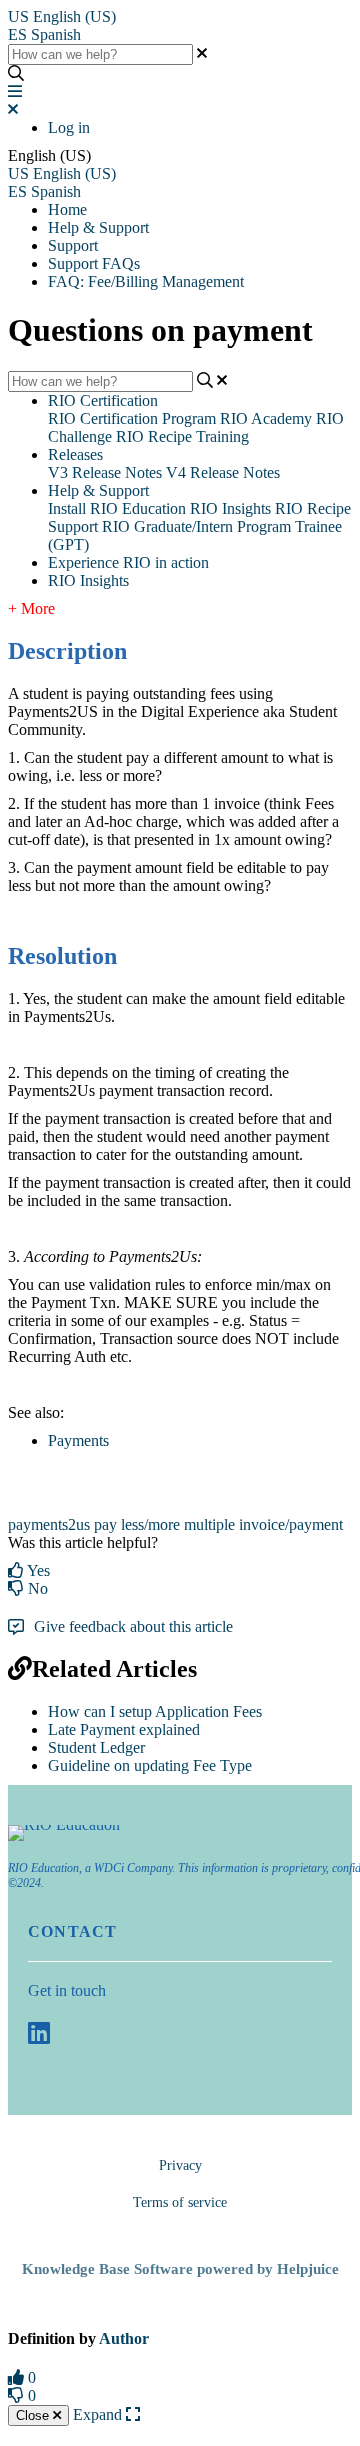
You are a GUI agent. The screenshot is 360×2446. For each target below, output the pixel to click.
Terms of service (180, 2202)
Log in (69, 127)
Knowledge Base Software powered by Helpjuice (180, 2269)
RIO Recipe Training (182, 436)
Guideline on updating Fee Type (150, 1765)
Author (124, 2338)
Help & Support (98, 227)
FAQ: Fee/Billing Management (146, 281)
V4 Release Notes (223, 472)
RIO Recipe (313, 508)
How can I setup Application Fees (155, 1711)
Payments (78, 1440)
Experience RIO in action (128, 562)
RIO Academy (266, 418)
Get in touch (67, 1990)
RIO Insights (230, 508)
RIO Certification (103, 400)
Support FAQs (94, 263)
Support (73, 245)
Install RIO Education (117, 508)
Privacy (180, 2165)
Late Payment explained (124, 1729)
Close (34, 2415)
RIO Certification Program (132, 418)
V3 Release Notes (105, 472)
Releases (75, 454)
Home (67, 209)
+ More (31, 608)
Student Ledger (96, 1747)
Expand (99, 2414)
